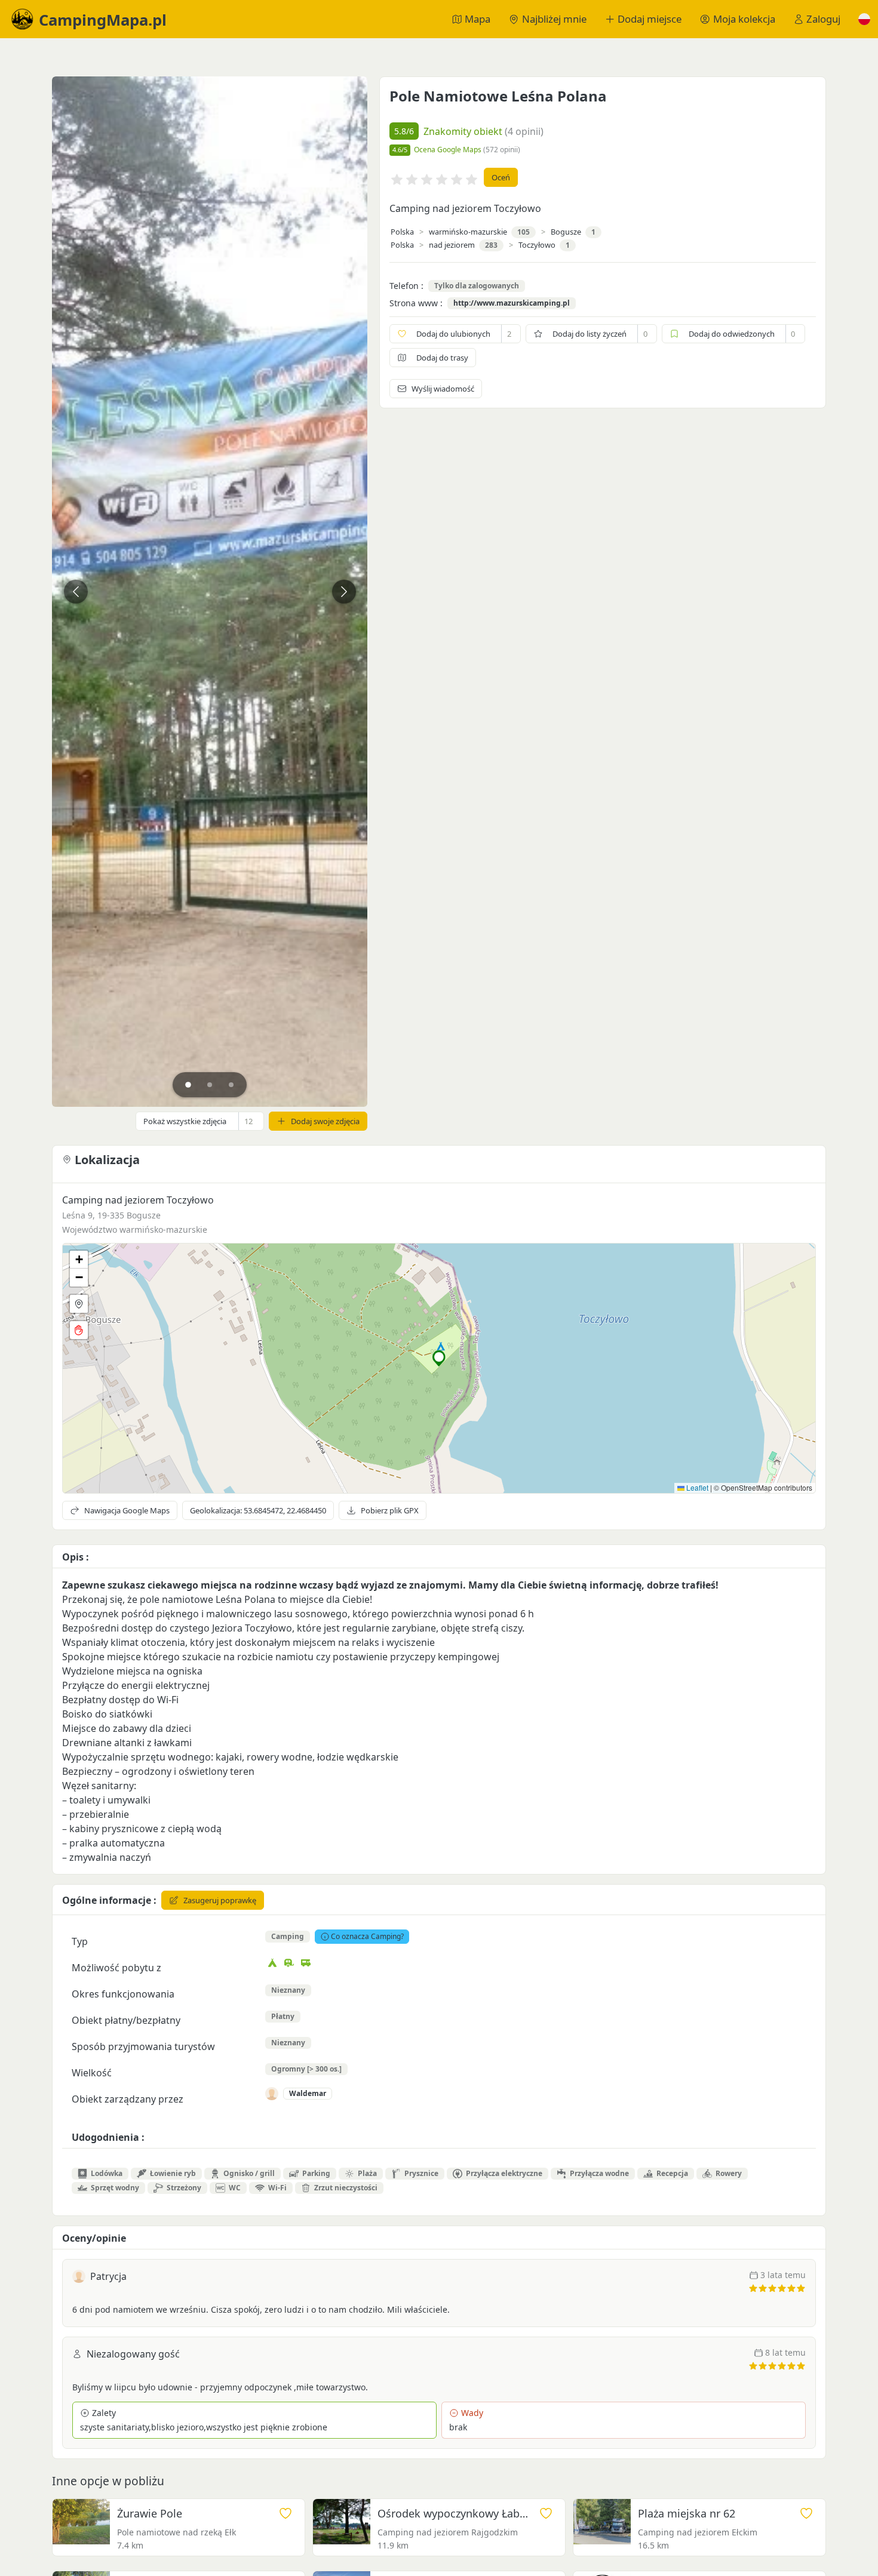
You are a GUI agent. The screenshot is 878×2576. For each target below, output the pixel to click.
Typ (80, 1941)
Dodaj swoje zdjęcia (325, 1121)
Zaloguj (823, 19)
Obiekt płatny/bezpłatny (126, 2020)
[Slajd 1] (188, 1085)
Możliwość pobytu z (116, 1968)
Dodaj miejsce (650, 19)
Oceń (501, 177)
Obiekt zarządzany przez (128, 2099)
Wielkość (92, 2073)
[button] (864, 19)
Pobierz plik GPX (390, 1510)
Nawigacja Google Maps (127, 1510)
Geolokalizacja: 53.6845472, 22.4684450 (258, 1510)
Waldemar (308, 2093)
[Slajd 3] (231, 1085)
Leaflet (696, 1487)
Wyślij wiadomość (443, 389)
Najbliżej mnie (554, 19)
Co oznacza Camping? (367, 1936)
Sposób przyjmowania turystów (143, 2046)
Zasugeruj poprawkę (220, 1900)
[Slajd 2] (210, 1085)
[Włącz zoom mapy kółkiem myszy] (79, 1330)
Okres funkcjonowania (123, 1994)
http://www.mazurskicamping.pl (512, 303)
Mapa (478, 19)
